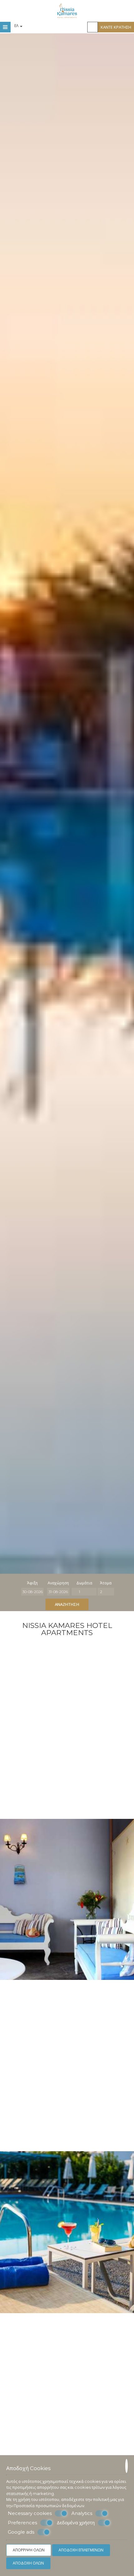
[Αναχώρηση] (58, 1592)
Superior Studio (67, 2417)
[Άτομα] (106, 1592)
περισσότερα (24, 2441)
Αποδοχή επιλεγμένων (81, 2550)
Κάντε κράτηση (116, 27)
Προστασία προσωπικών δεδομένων (49, 2506)
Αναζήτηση (67, 1604)
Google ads (21, 2532)
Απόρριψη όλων (29, 2550)
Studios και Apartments (67, 1689)
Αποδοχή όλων (28, 2563)
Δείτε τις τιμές (112, 2382)
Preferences (22, 2523)
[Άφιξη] (32, 1592)
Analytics (82, 2513)
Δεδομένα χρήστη (76, 2523)
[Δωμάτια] (84, 1592)
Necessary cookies (30, 2513)
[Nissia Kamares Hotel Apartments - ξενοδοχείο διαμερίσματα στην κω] (67, 10)
